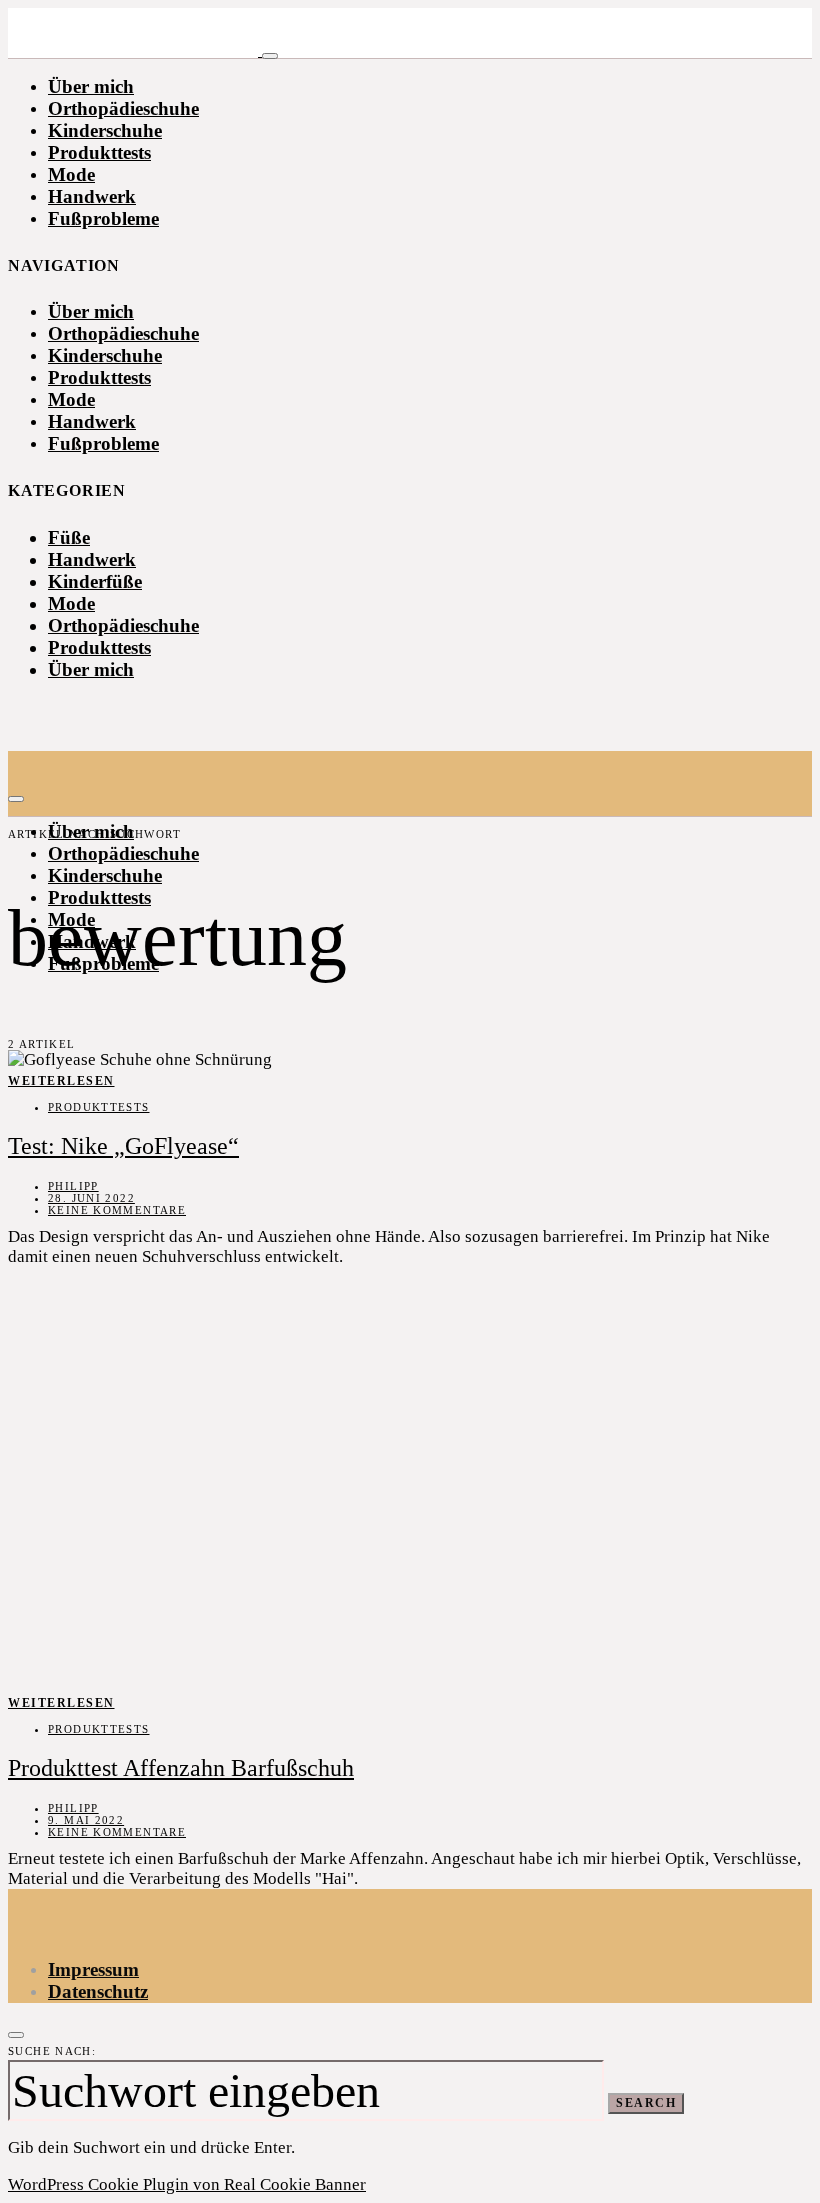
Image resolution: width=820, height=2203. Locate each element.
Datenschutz (98, 1991)
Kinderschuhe (105, 130)
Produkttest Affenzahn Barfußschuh (181, 1768)
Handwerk (92, 196)
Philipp (73, 1186)
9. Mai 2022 (86, 1820)
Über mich (91, 86)
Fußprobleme (103, 218)
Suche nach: (52, 2051)
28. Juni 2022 (91, 1198)
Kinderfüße (95, 581)
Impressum (93, 1969)
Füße (69, 537)
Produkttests (99, 152)
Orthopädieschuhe (123, 108)
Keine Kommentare (117, 1210)
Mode (71, 174)
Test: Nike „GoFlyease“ (123, 1146)
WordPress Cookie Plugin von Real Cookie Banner (187, 2184)
